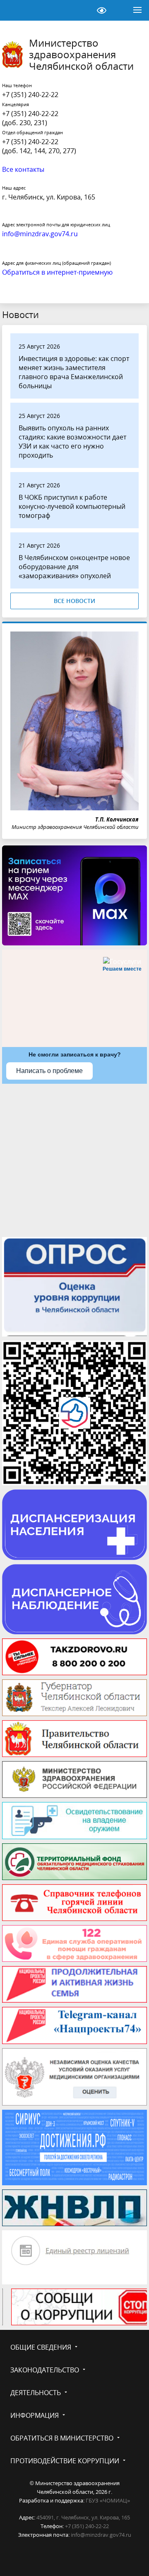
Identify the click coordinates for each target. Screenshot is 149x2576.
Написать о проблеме (49, 1071)
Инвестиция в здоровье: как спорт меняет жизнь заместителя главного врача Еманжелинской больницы (74, 372)
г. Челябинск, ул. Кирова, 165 (49, 197)
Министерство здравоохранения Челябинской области (81, 55)
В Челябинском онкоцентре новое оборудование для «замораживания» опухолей (74, 567)
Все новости (74, 601)
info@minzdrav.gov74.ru (101, 2535)
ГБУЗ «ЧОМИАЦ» (108, 2500)
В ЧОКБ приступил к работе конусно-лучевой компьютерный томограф (72, 506)
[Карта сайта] (81, 10)
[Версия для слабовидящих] (101, 10)
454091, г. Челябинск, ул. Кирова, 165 (83, 2517)
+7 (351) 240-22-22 (30, 95)
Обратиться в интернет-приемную (57, 272)
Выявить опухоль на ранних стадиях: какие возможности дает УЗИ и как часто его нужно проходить (72, 442)
